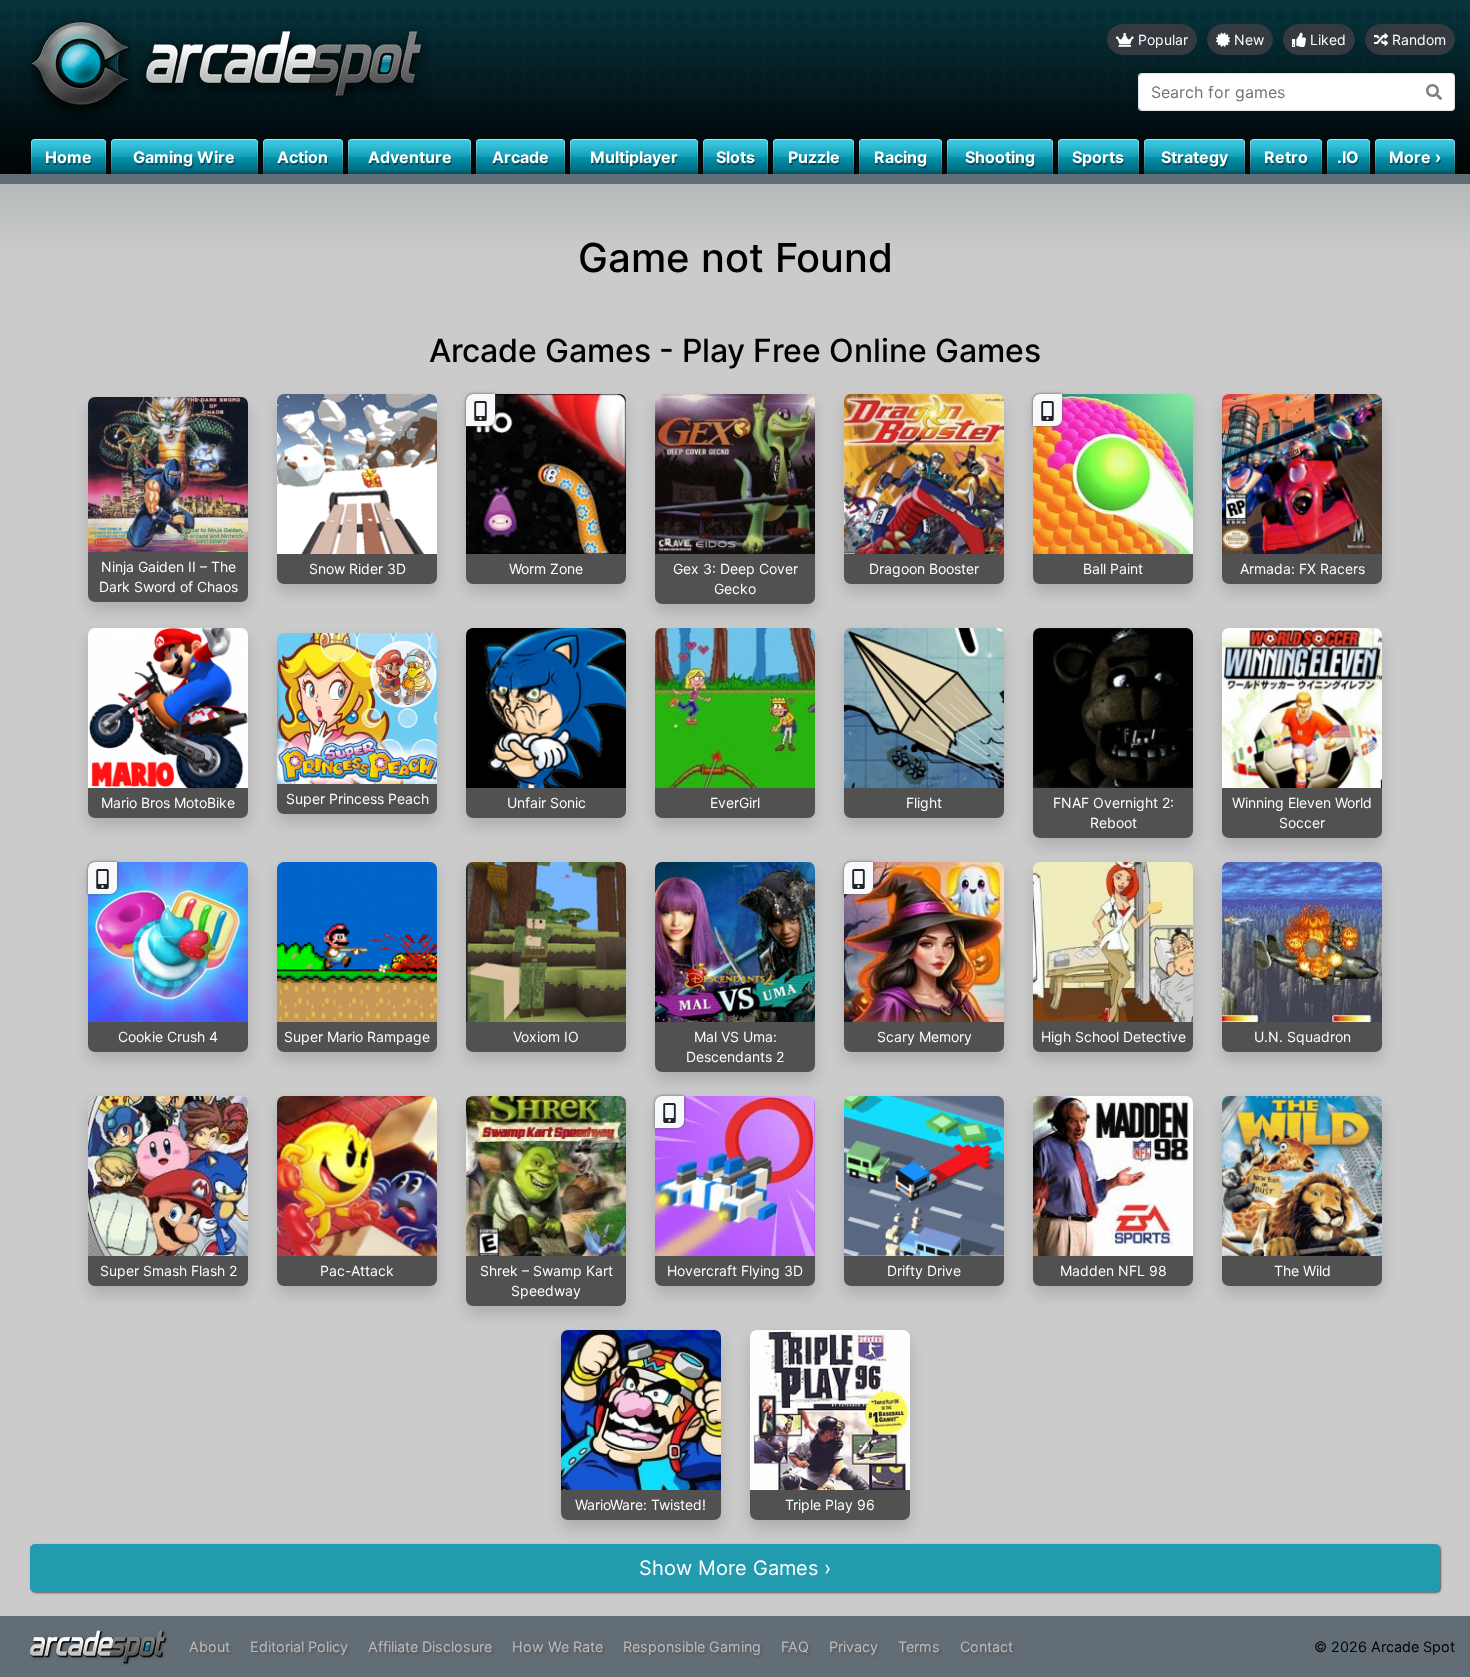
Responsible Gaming (692, 1646)
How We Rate (557, 1646)
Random (1417, 39)
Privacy (853, 1646)
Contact (986, 1646)
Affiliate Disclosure (430, 1646)
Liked (1326, 39)
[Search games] (1434, 92)
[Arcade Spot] (367, 69)
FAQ (795, 1646)
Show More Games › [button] (735, 1568)
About (209, 1646)
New (1247, 39)
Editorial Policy (299, 1646)
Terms (919, 1646)
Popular (1161, 39)
